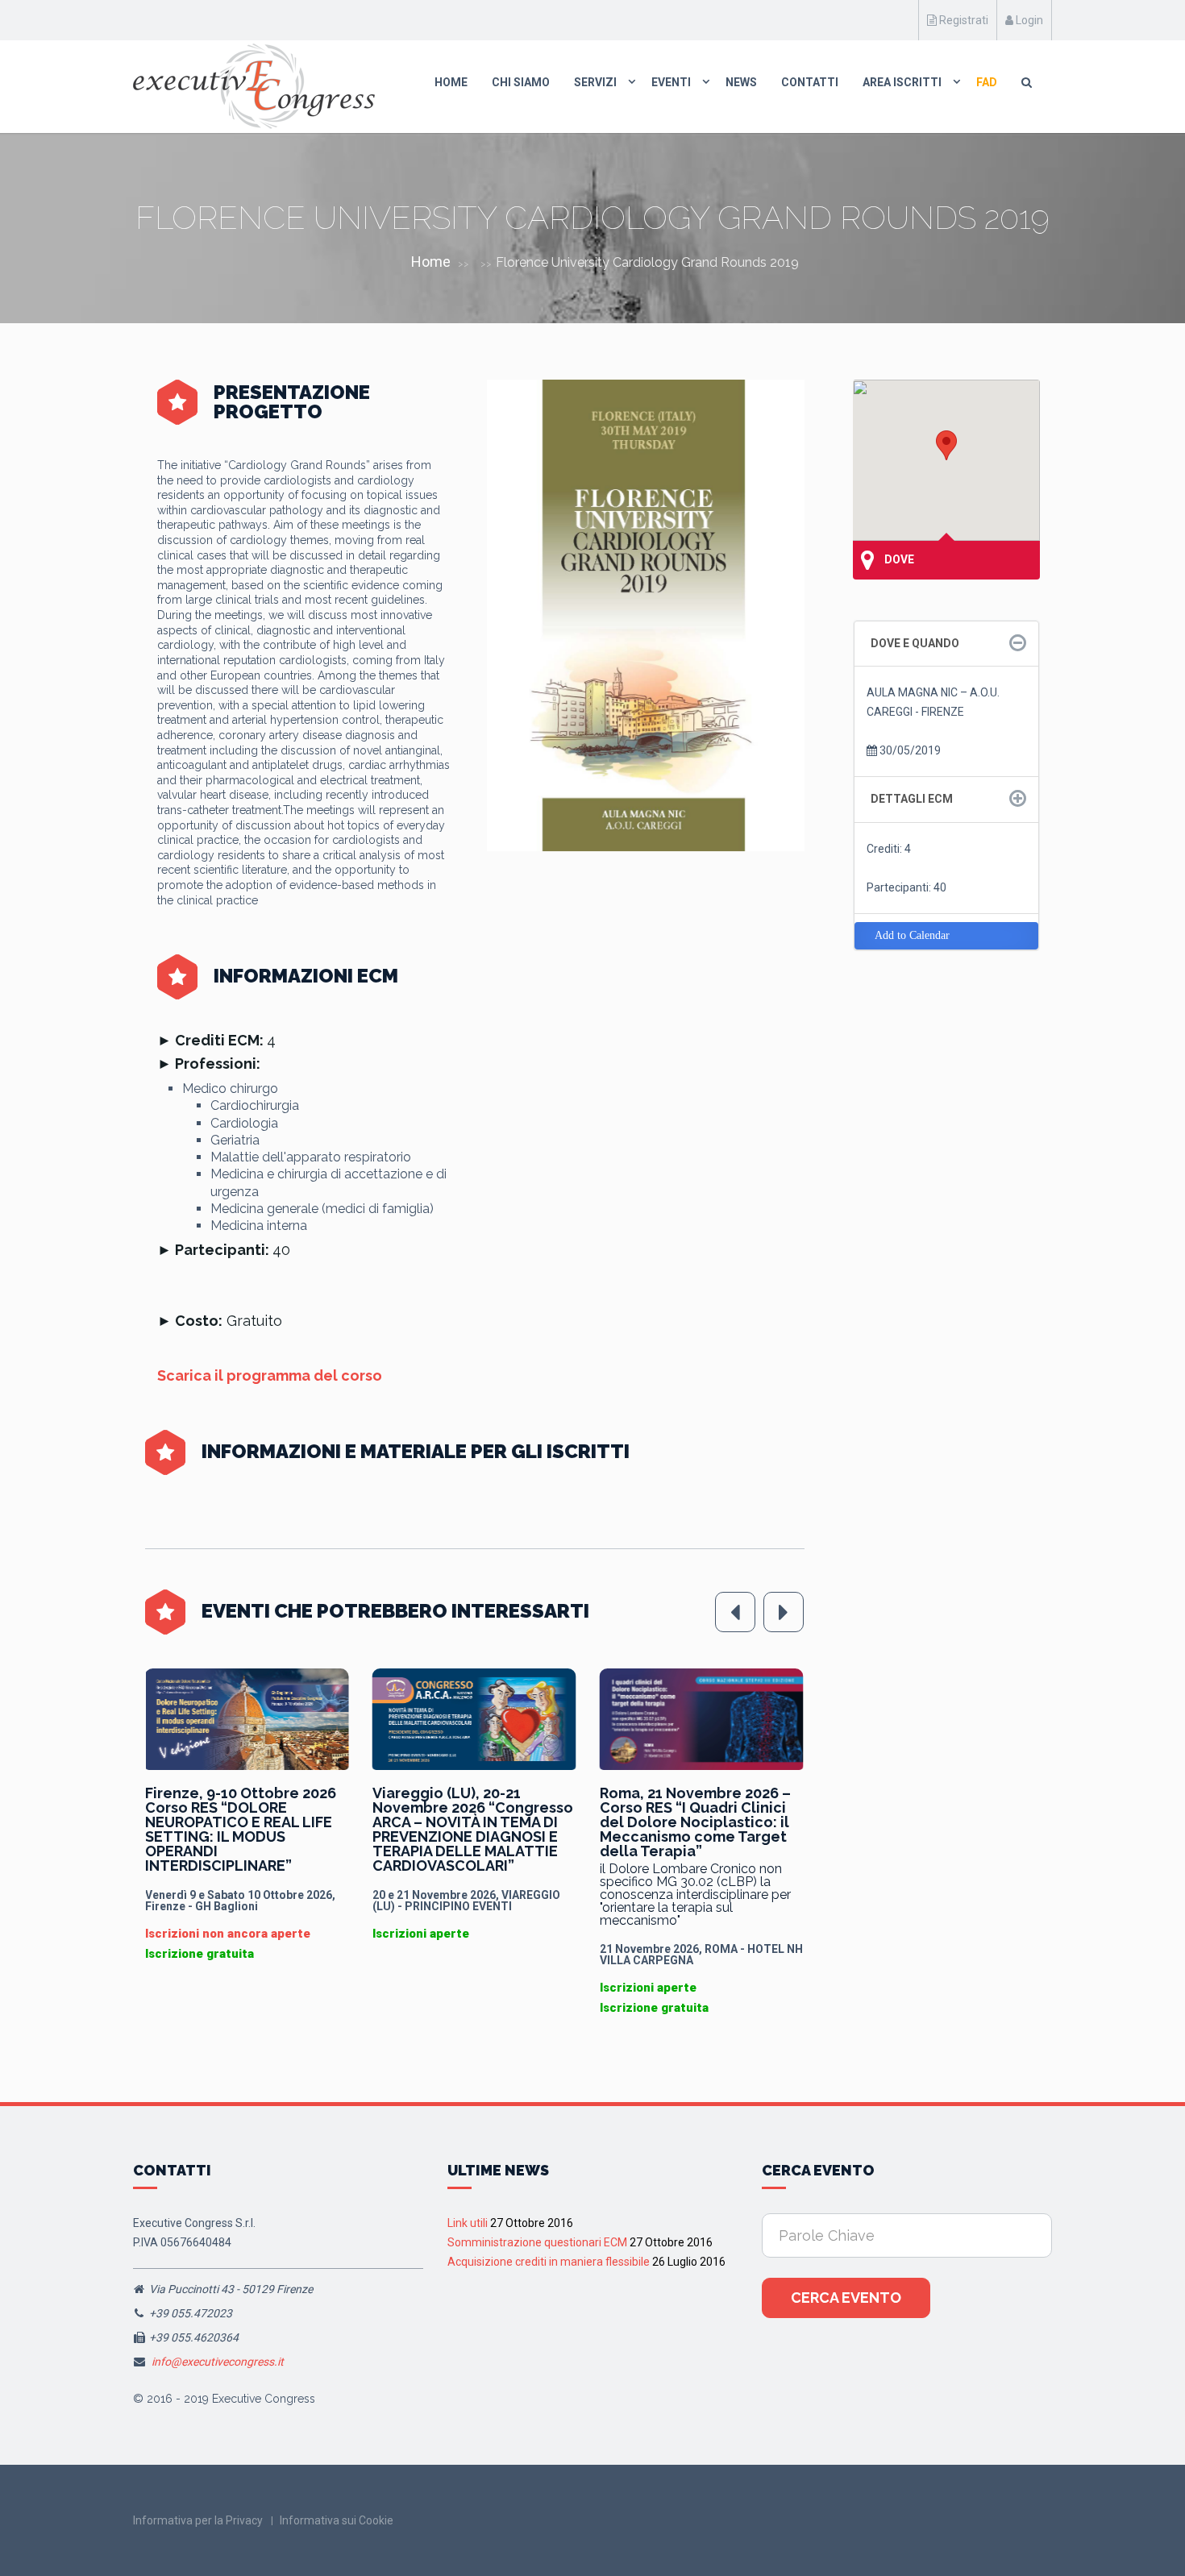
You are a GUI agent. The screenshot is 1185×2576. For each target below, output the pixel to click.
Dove (898, 559)
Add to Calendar (912, 935)
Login (1028, 20)
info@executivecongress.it (218, 2362)
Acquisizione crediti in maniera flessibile (549, 2262)
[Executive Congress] (254, 86)
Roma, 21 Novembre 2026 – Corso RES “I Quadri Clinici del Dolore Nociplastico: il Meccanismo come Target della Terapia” (468, 1822)
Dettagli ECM (912, 799)
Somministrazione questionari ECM (537, 2242)
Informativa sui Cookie (337, 2520)
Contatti (810, 82)
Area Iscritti (902, 82)
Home (451, 82)
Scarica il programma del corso (270, 1375)
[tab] (947, 644)
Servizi (595, 82)
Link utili (468, 2223)
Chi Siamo (521, 82)
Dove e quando (915, 643)
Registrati (963, 20)
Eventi (671, 82)
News (741, 82)
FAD (987, 82)
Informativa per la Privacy (198, 2520)
